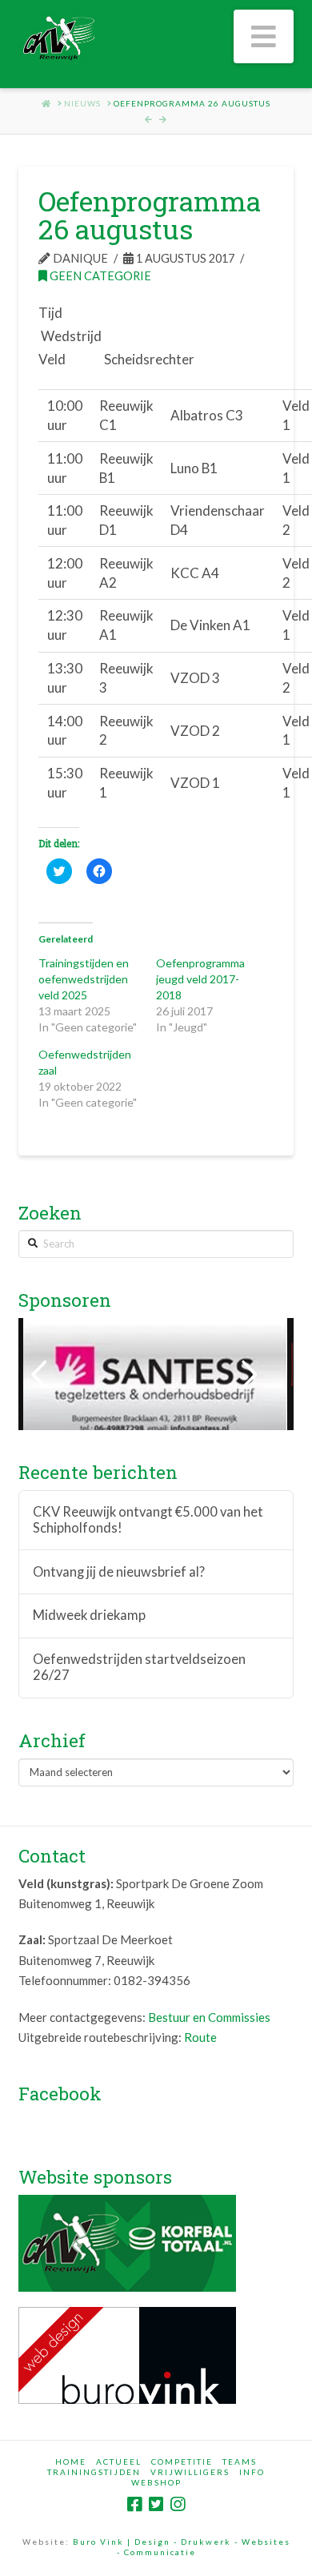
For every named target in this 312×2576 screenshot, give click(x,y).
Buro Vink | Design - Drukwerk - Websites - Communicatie (182, 2547)
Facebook (60, 2093)
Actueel (119, 2461)
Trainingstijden (94, 2472)
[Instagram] (178, 2504)
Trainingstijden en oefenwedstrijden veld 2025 (84, 979)
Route (200, 2037)
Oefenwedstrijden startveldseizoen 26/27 (139, 1668)
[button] (264, 36)
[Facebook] (134, 2504)
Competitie (182, 2461)
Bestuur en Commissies (209, 2017)
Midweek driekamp (89, 1616)
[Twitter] (156, 2504)
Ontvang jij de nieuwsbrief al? (119, 1572)
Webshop (156, 2482)
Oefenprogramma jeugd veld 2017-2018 (200, 979)
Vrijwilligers (190, 2472)
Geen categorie (99, 276)
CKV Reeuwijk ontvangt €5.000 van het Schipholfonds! (148, 1520)
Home (71, 2461)
